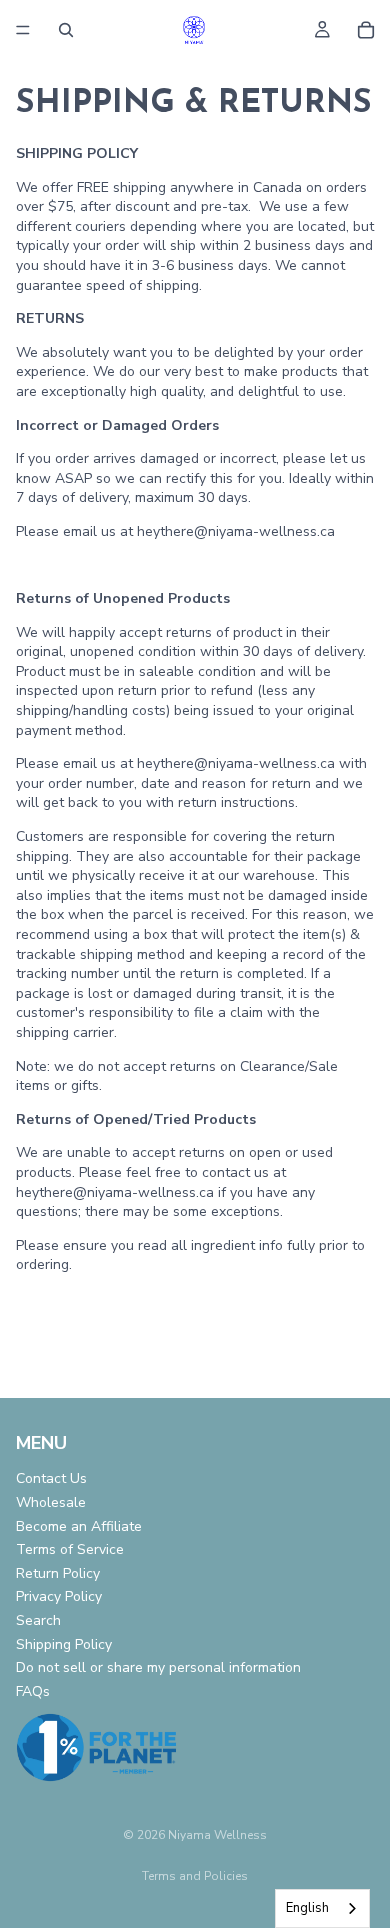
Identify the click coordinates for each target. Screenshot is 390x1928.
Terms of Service (70, 1549)
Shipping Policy (64, 1644)
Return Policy (58, 1573)
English (307, 1908)
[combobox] (322, 1908)
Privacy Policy (59, 1596)
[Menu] (23, 30)
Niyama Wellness (217, 1835)
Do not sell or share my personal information (158, 1667)
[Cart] (366, 30)
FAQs (33, 1691)
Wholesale (51, 1502)
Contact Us (51, 1478)
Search (38, 1620)
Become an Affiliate (79, 1526)
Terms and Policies (195, 1876)
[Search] (66, 30)
